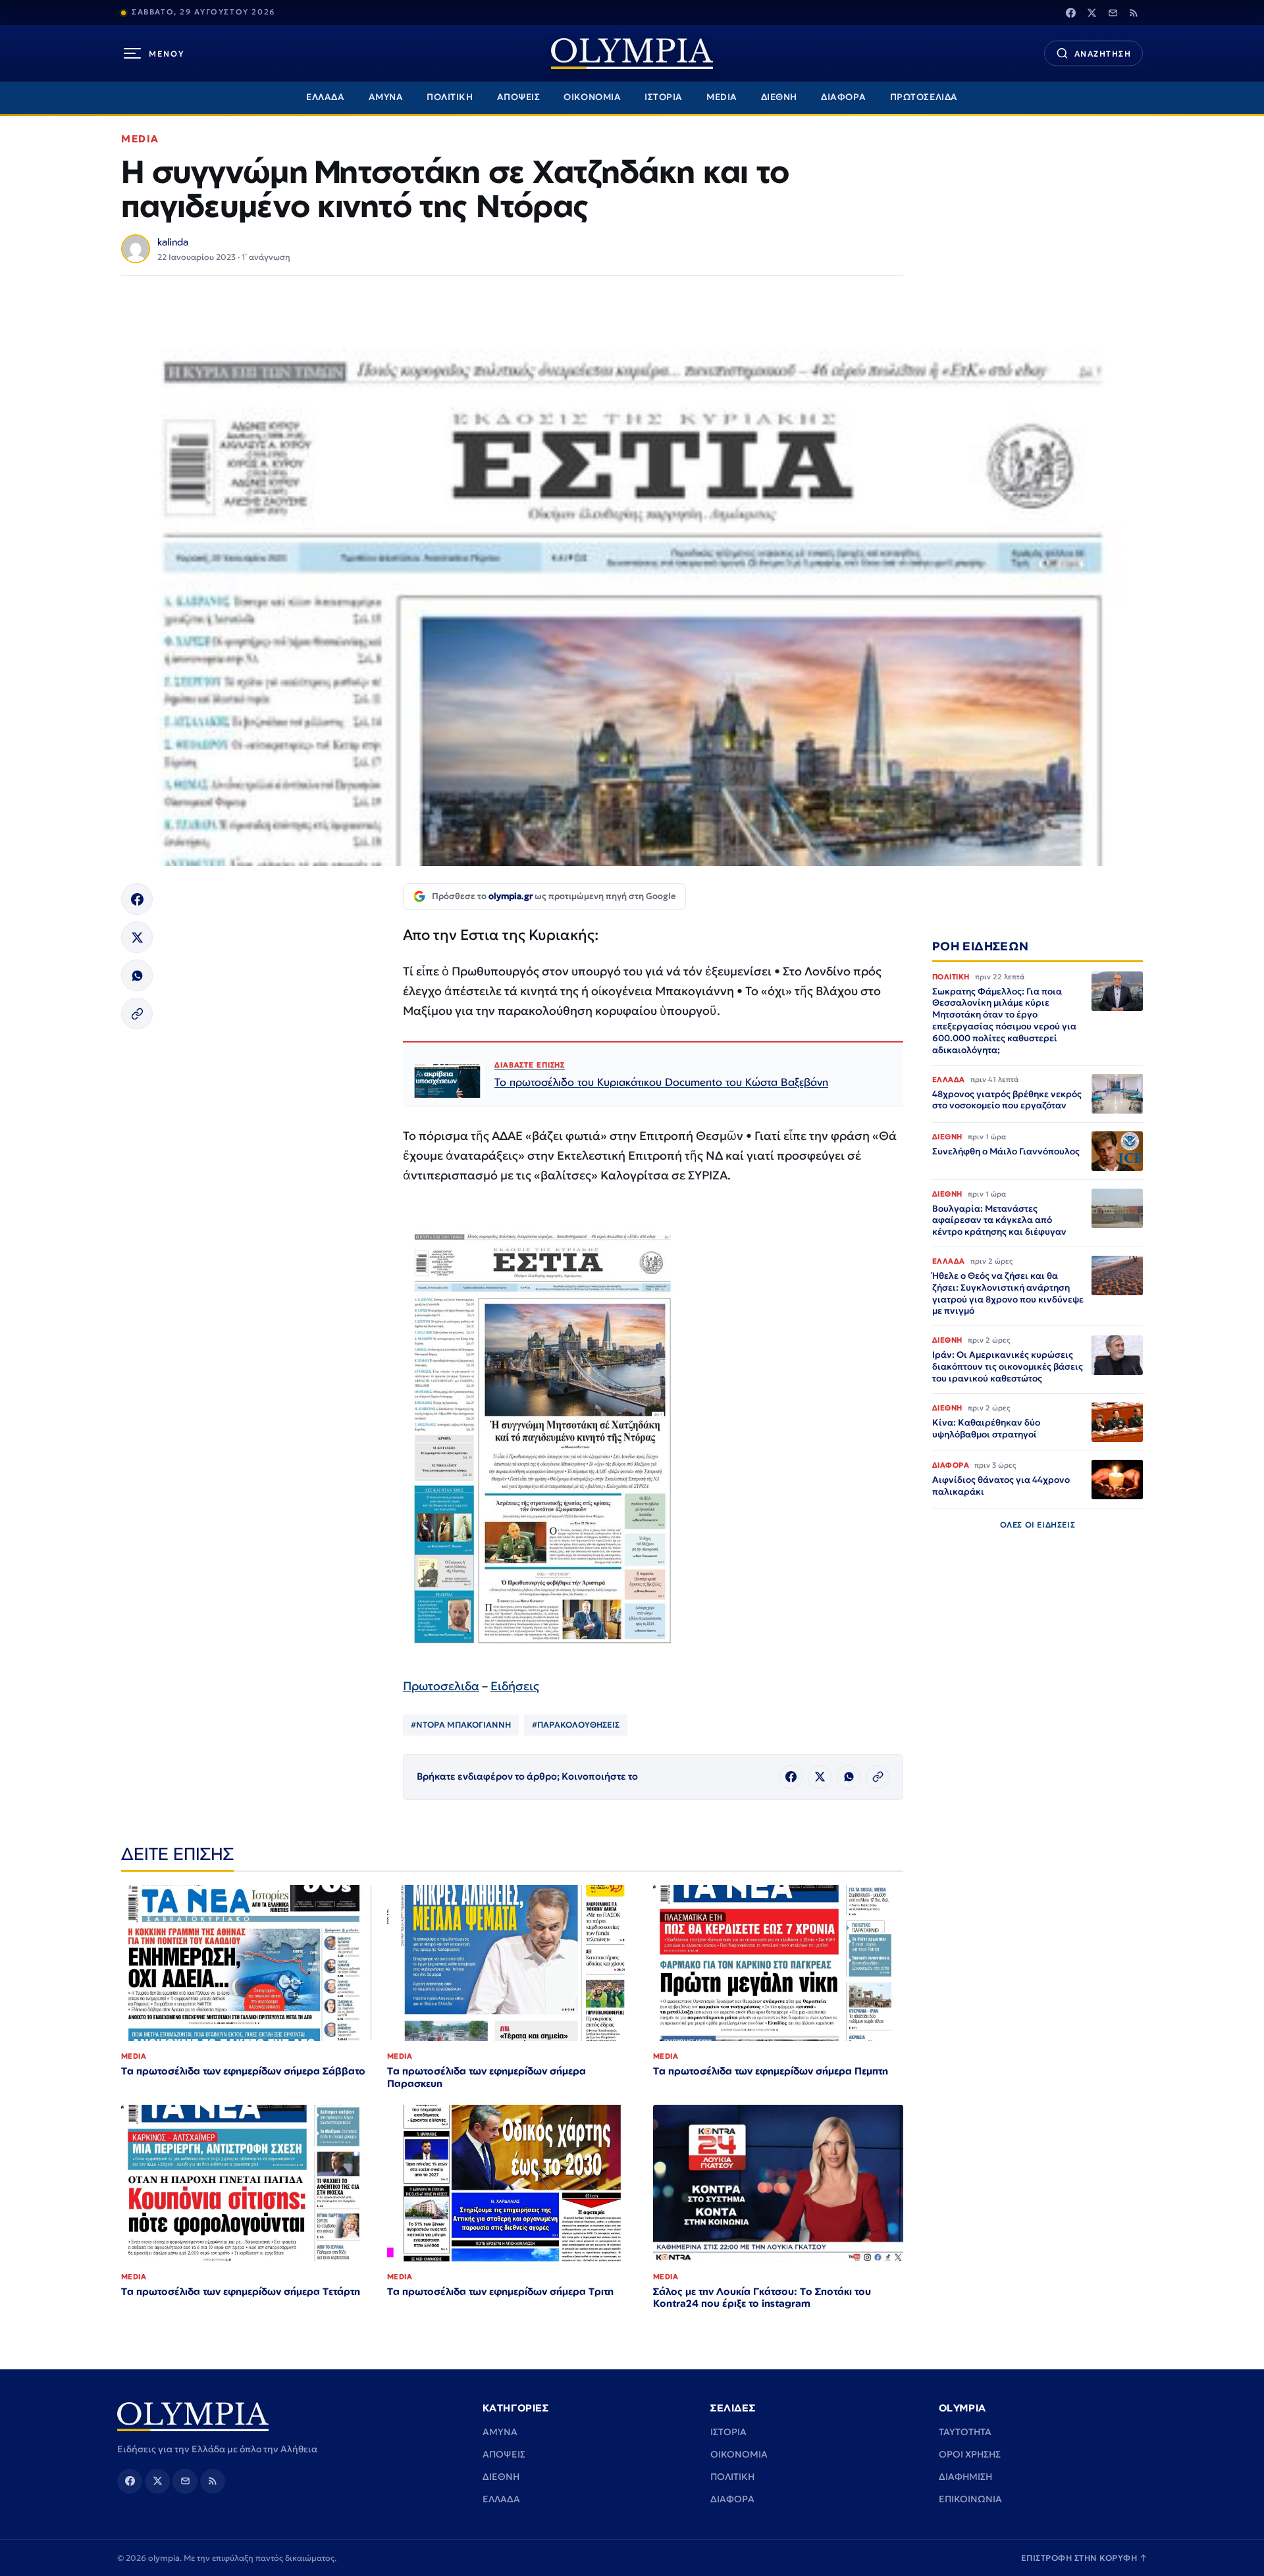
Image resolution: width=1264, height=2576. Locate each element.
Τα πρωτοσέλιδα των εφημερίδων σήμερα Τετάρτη (241, 2291)
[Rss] (1134, 13)
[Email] (1113, 13)
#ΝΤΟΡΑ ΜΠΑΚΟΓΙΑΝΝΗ (461, 1725)
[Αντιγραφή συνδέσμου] (137, 1014)
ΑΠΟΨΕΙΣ (519, 97)
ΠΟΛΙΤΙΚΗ (450, 97)
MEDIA (722, 97)
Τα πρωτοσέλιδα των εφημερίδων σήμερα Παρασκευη (487, 2077)
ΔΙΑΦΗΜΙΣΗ (965, 2477)
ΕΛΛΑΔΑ (325, 97)
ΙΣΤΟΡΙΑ (664, 97)
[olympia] (632, 54)
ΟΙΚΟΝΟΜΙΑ (592, 97)
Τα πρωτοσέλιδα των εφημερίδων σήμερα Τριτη (500, 2291)
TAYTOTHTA (965, 2432)
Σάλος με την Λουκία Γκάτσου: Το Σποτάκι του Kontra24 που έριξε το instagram (762, 2298)
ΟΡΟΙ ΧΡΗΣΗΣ (970, 2454)
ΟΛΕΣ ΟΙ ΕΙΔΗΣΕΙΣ (1038, 1525)
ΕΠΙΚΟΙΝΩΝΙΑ (970, 2499)
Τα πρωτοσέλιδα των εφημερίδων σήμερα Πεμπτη (771, 2071)
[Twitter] (1092, 13)
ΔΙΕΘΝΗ (779, 97)
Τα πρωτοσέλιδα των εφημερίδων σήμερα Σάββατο (243, 2071)
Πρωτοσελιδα (441, 1686)
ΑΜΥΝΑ (386, 97)
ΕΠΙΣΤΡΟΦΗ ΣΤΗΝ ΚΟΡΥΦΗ (1084, 2558)
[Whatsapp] (137, 975)
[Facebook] (1070, 13)
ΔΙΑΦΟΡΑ (844, 97)
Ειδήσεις (515, 1686)
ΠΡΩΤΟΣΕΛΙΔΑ (924, 97)
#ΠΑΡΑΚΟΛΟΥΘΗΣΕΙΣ (576, 1725)
